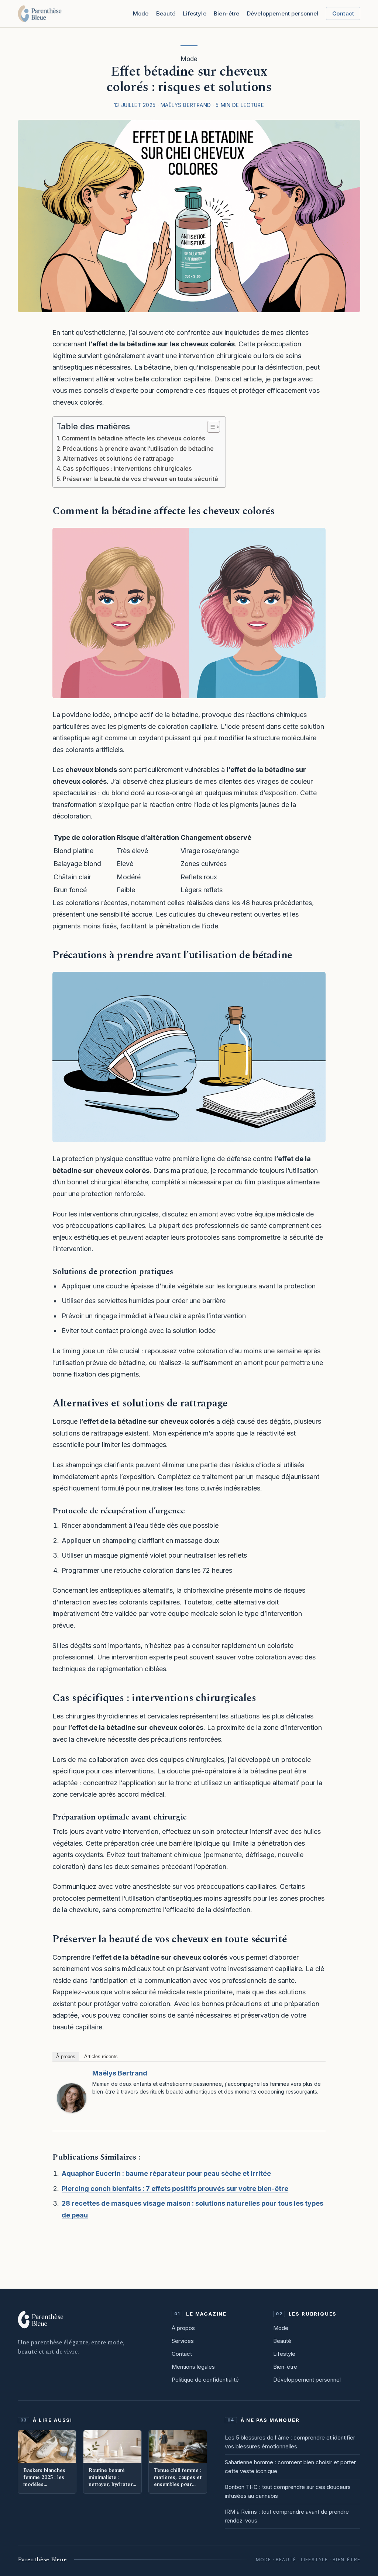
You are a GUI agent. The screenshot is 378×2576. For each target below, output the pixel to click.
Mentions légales (193, 2367)
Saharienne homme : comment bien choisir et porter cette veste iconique (290, 2467)
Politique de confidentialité (205, 2380)
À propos (66, 2056)
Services (183, 2341)
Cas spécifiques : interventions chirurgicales (127, 468)
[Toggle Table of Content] (210, 427)
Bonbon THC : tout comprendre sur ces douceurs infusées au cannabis (288, 2491)
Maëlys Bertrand (120, 2073)
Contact (343, 13)
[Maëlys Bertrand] (72, 2098)
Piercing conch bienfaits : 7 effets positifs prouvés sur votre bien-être (175, 2189)
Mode (141, 13)
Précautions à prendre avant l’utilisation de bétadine (138, 449)
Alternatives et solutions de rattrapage (118, 458)
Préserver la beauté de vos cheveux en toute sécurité (140, 479)
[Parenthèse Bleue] (40, 14)
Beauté (166, 13)
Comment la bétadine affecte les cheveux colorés (133, 438)
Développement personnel (307, 2380)
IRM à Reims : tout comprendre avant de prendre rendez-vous (287, 2516)
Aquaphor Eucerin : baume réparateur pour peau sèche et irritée (166, 2173)
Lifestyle (194, 13)
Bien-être (226, 13)
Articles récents (101, 2056)
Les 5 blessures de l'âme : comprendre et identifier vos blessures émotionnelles (290, 2442)
